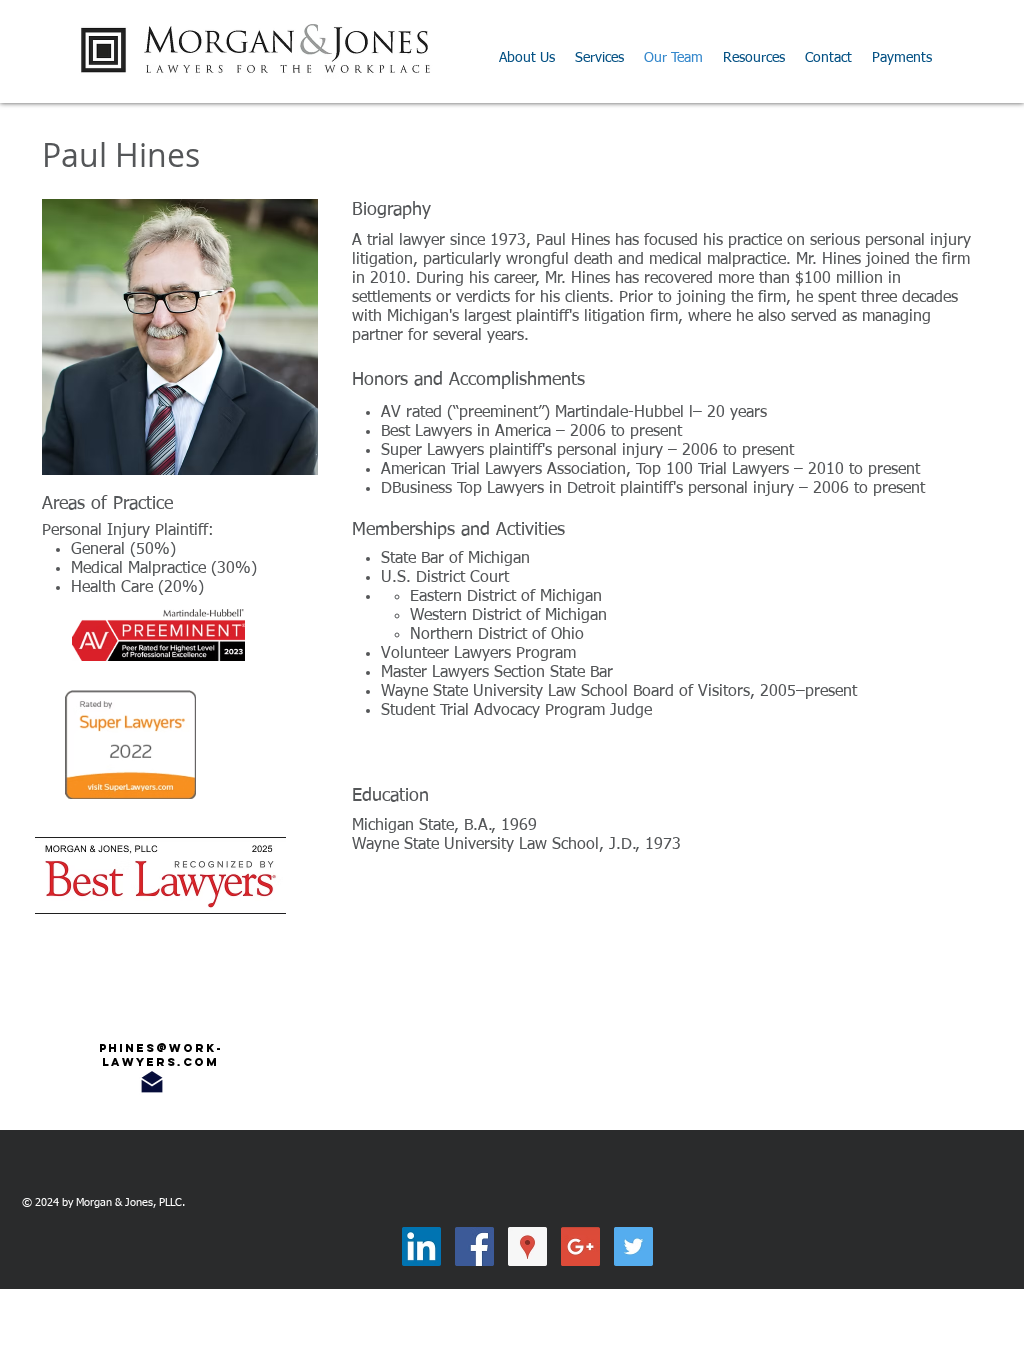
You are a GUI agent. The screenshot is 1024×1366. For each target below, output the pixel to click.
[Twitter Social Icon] (633, 1246)
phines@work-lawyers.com (161, 1055)
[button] (754, 58)
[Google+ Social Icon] (580, 1246)
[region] (159, 1055)
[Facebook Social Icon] (474, 1246)
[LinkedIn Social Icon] (421, 1246)
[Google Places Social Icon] (527, 1246)
